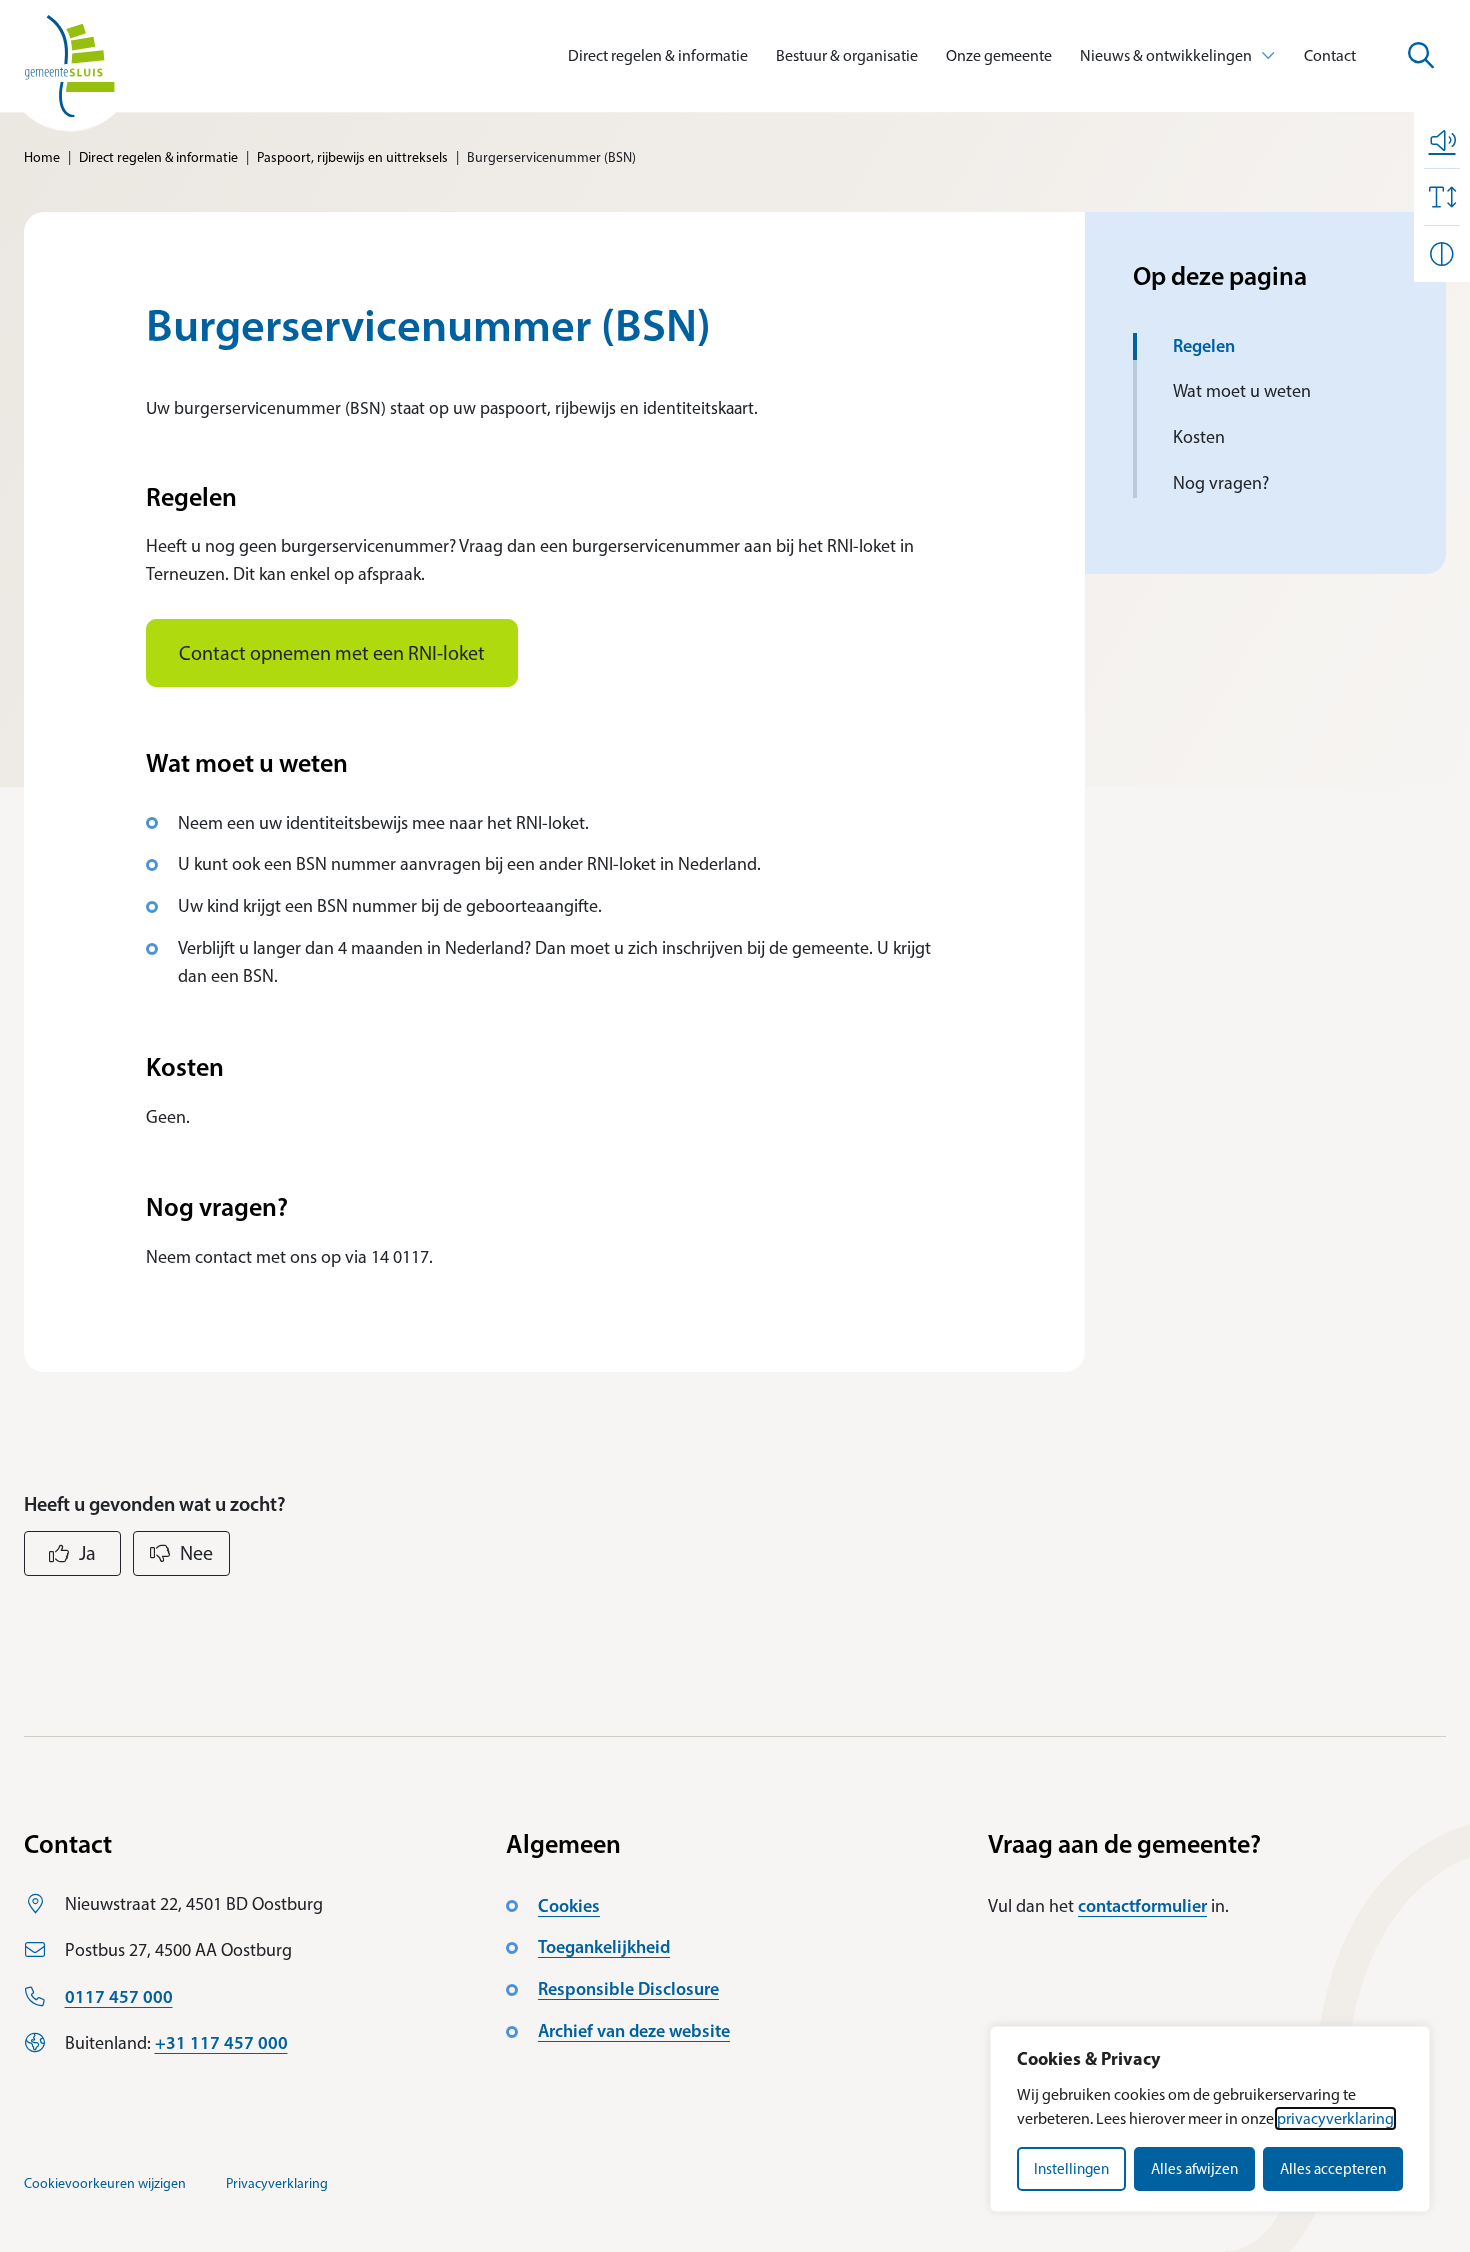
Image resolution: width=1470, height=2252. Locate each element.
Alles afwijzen (1194, 2169)
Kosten (1199, 437)
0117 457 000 (119, 1997)
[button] (1442, 140)
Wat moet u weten (1242, 391)
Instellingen (1071, 2169)
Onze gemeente (999, 55)
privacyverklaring (1335, 2118)
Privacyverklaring (277, 2183)
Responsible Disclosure (628, 1989)
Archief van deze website (634, 2031)
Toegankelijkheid (604, 1947)
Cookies (569, 1906)
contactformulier (1142, 1906)
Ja (87, 1553)
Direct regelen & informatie (658, 55)
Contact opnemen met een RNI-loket (332, 653)
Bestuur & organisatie (847, 55)
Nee (196, 1553)
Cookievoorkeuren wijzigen (105, 2183)
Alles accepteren (1333, 2169)
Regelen (1204, 346)
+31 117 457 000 (221, 2043)
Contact (1330, 55)
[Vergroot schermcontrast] (1442, 254)
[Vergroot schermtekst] (1442, 197)
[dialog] (1210, 2119)
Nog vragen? (1221, 483)
